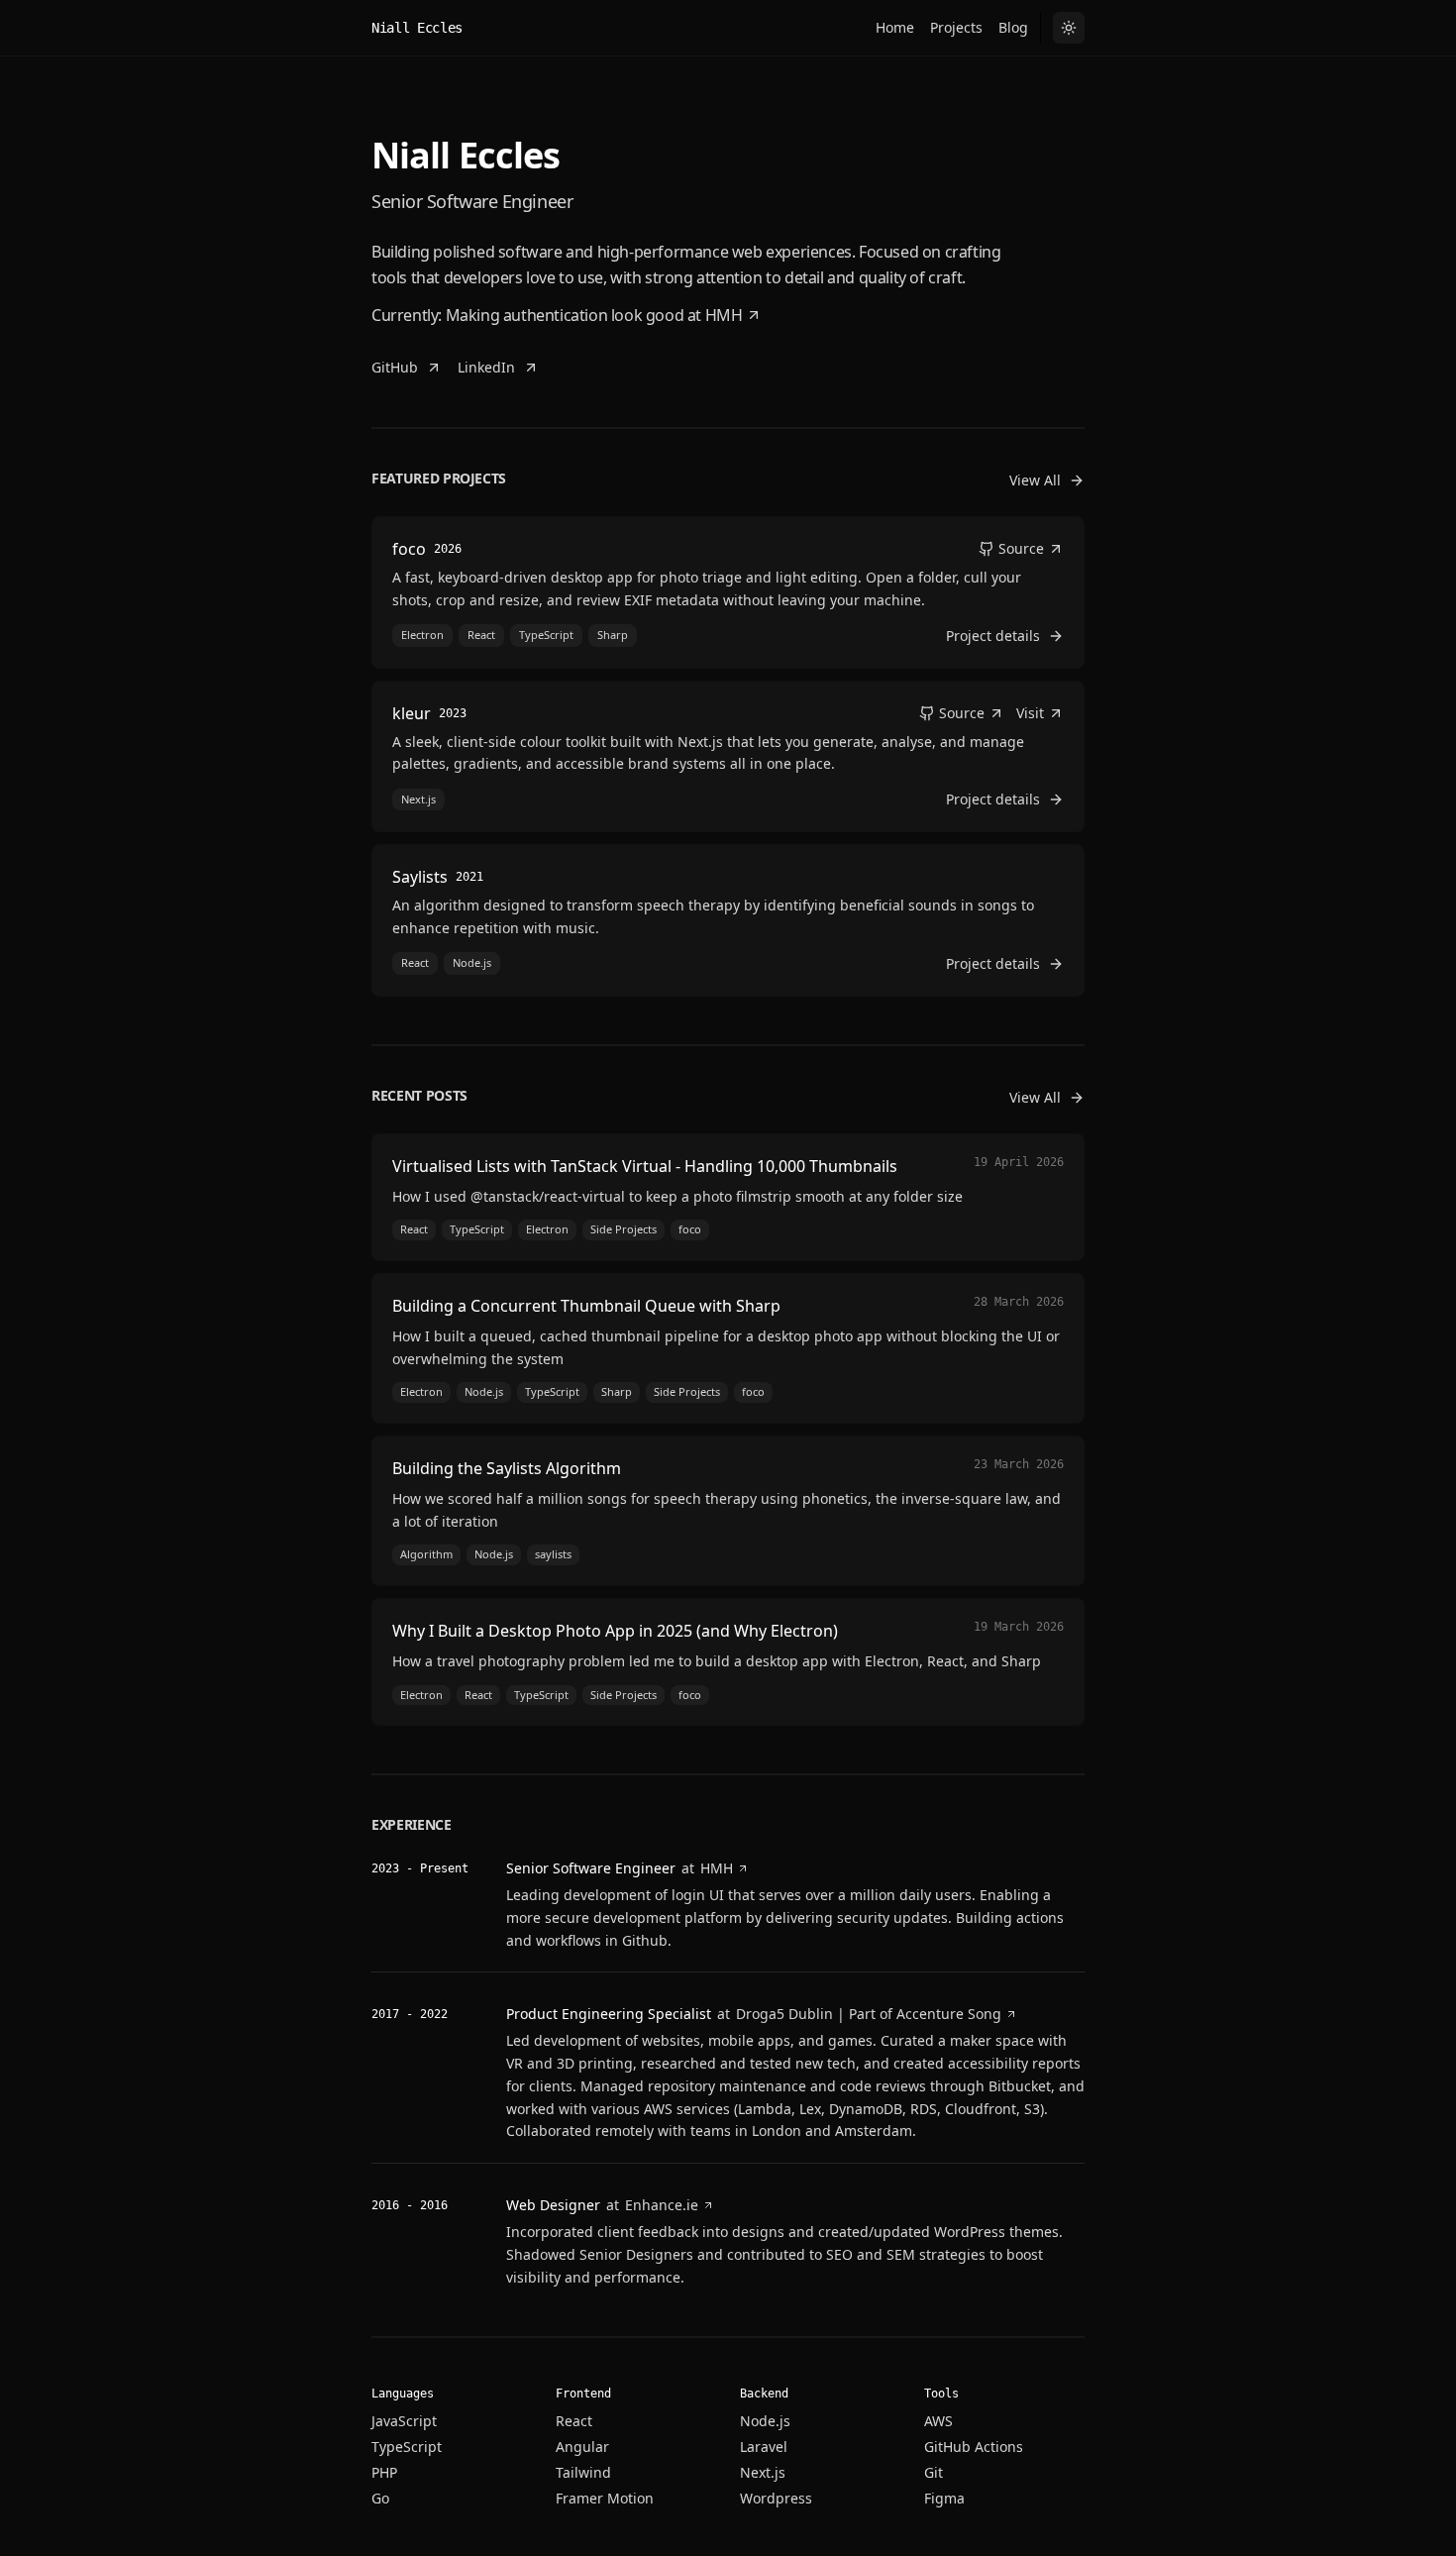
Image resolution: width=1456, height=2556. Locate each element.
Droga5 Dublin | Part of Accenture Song (869, 2014)
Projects (956, 27)
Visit (1030, 713)
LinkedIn (486, 367)
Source (1021, 548)
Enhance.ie (662, 2205)
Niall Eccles (417, 28)
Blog (1013, 27)
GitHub (395, 367)
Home (895, 27)
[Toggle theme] (1069, 28)
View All (1035, 480)
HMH (724, 315)
